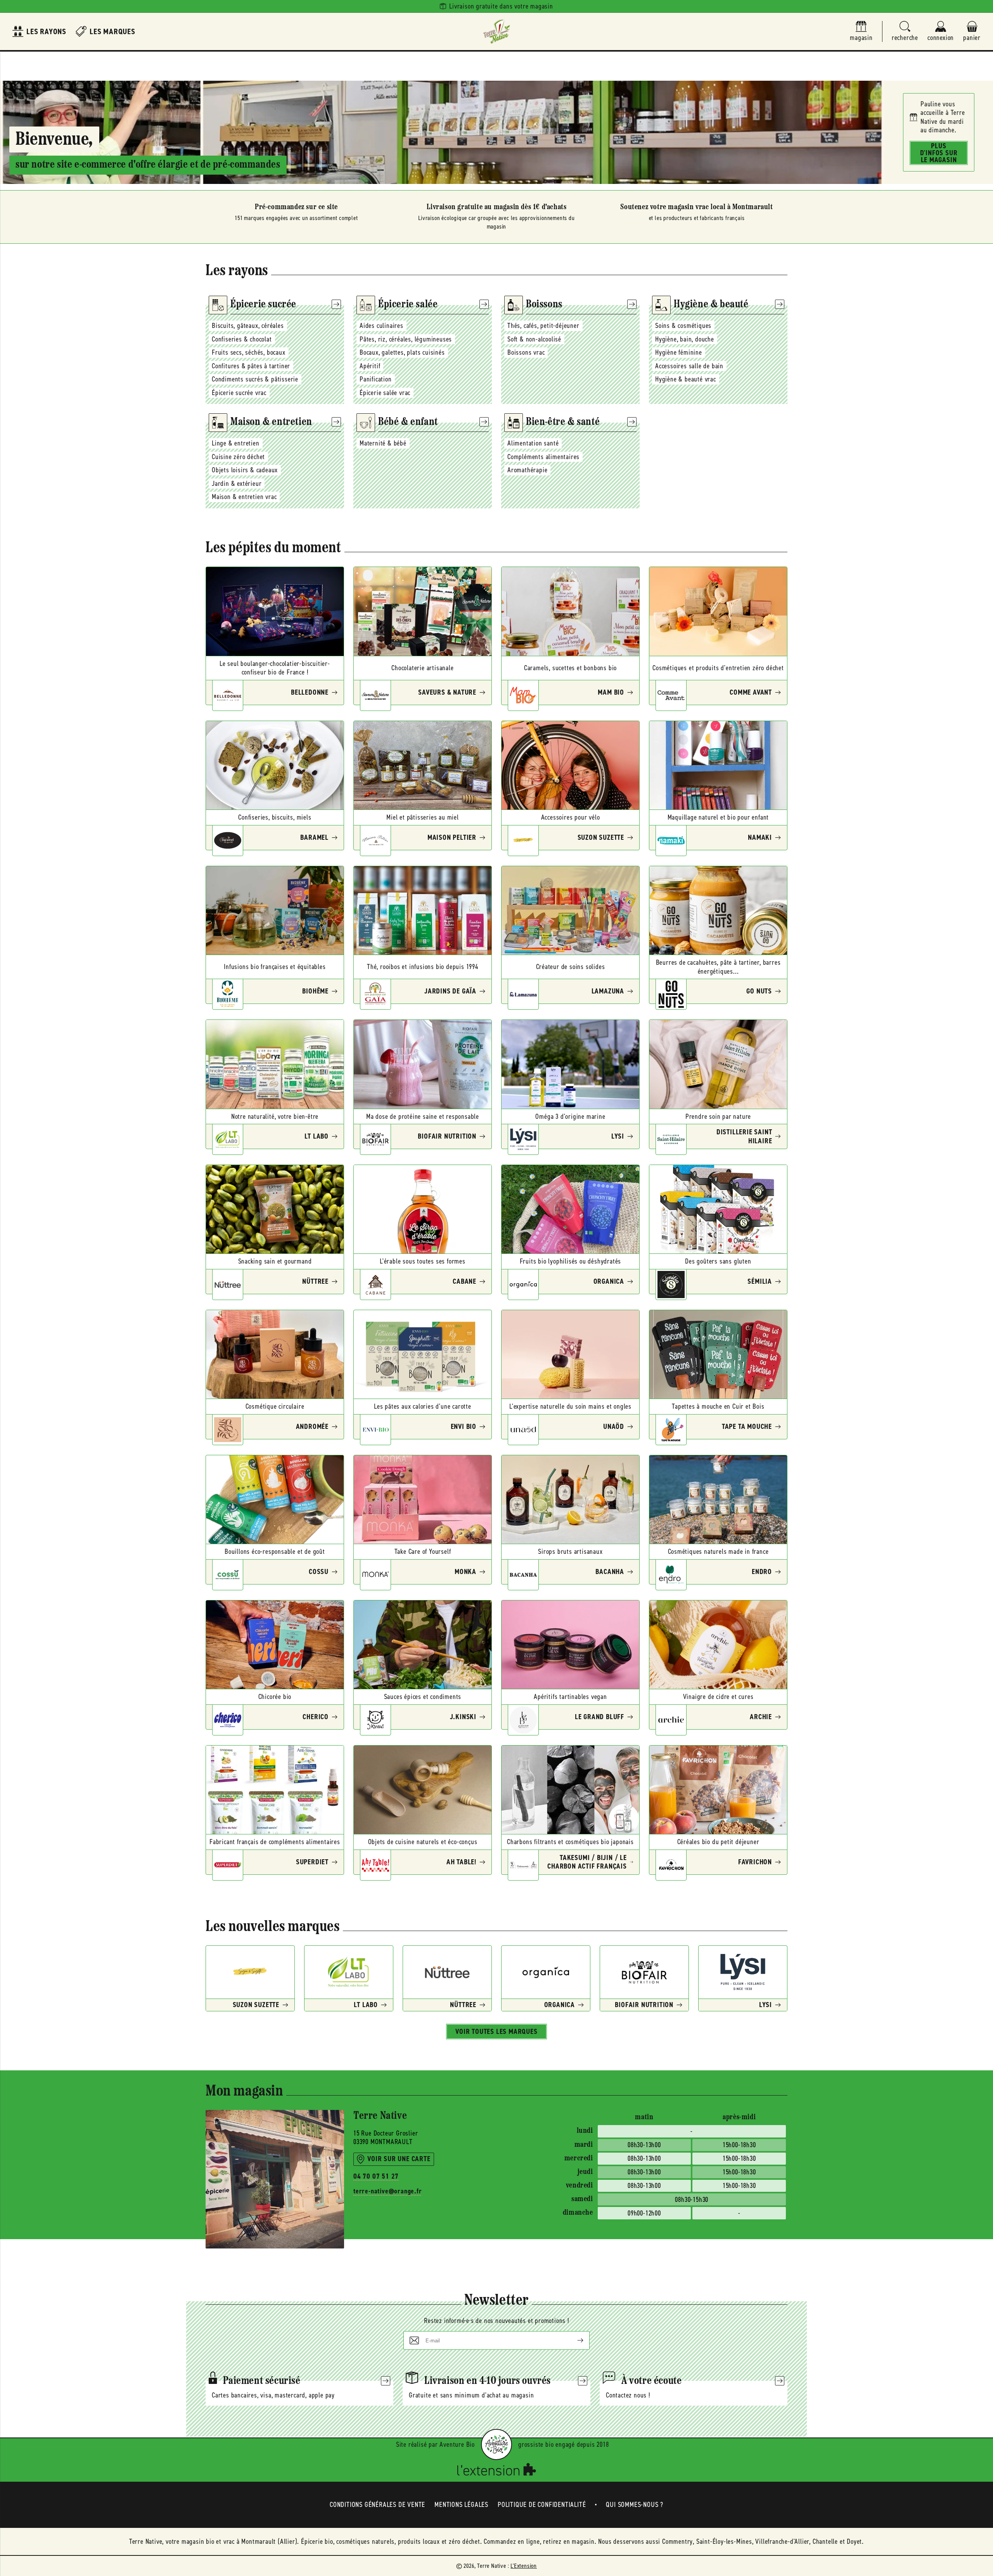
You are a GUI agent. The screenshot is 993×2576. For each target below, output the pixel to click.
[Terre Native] (496, 31)
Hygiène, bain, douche (685, 339)
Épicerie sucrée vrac (239, 393)
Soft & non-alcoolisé (534, 339)
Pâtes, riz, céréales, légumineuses (406, 339)
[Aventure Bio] (496, 2444)
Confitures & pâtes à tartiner (251, 366)
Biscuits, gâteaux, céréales (248, 326)
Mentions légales (461, 2505)
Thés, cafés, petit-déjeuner (543, 326)
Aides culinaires (381, 326)
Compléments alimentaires (543, 457)
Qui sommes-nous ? (635, 2505)
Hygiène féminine (679, 352)
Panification (376, 379)
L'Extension (524, 2566)
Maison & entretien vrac (244, 497)
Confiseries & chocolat (242, 339)
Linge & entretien (236, 443)
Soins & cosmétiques (683, 326)
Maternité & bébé (383, 443)
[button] (905, 32)
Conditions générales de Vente (377, 2505)
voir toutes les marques (496, 2032)
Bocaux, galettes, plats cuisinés (402, 352)
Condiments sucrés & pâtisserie (255, 379)
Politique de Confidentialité (542, 2505)
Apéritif (370, 366)
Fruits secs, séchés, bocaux (249, 352)
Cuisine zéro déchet (238, 457)
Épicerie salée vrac (385, 393)
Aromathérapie (527, 470)
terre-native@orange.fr (388, 2191)
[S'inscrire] (574, 2340)
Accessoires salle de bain (689, 366)
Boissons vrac (526, 352)
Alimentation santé (533, 443)
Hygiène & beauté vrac (686, 379)
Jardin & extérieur (237, 484)
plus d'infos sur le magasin (939, 153)
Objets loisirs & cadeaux (245, 470)
